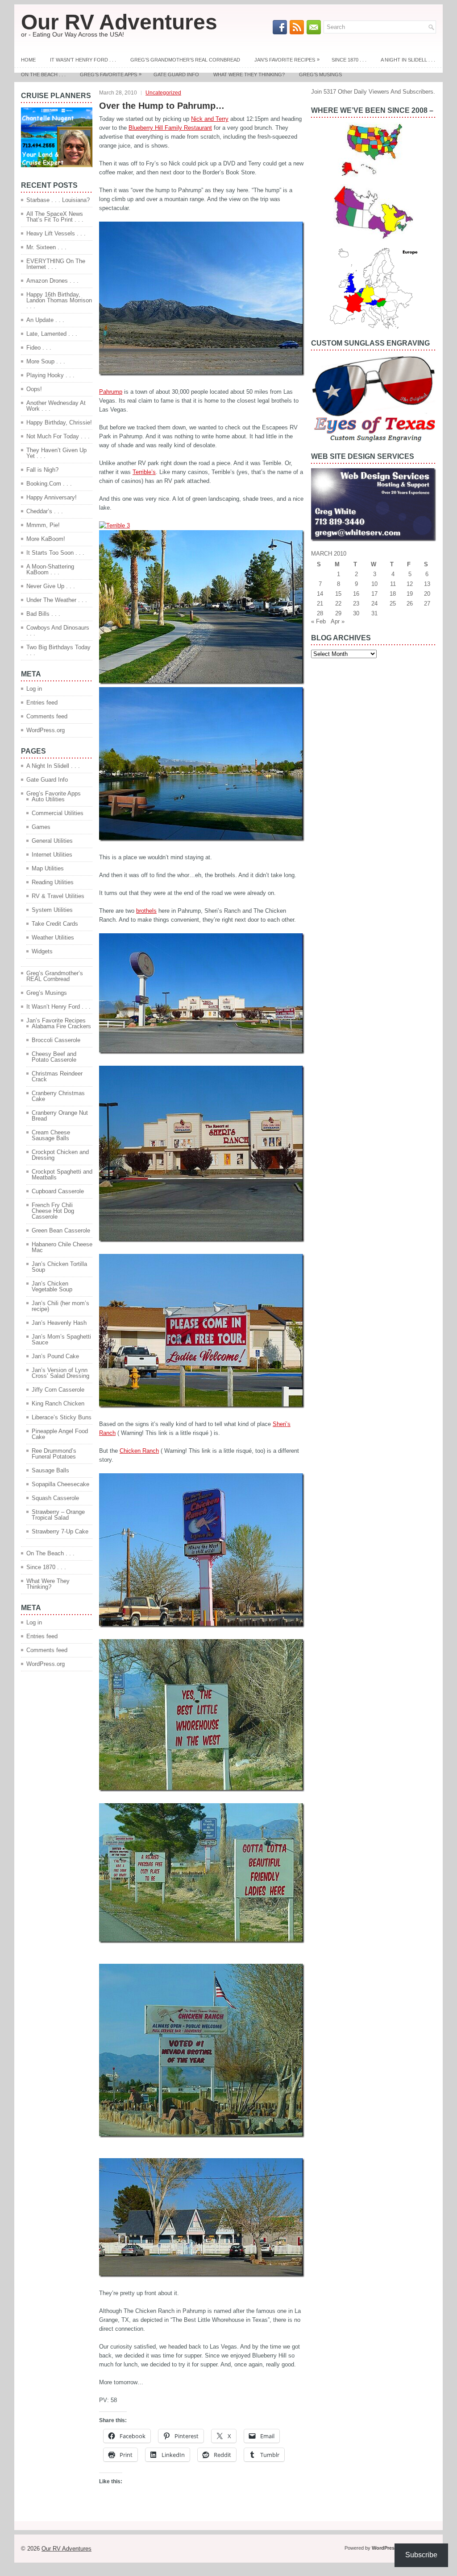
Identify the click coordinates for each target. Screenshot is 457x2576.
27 (427, 604)
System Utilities (52, 910)
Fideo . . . (39, 348)
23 (356, 604)
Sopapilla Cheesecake (60, 1484)
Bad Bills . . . (43, 614)
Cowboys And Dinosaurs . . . (58, 631)
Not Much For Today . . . (58, 436)
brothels (146, 911)
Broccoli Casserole (56, 1040)
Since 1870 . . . (349, 60)
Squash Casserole (55, 1498)
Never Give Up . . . (51, 586)
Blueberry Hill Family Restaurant (170, 128)
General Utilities (52, 841)
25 (393, 604)
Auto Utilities (48, 799)
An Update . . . (45, 320)
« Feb (318, 621)
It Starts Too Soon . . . (55, 553)
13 (427, 584)
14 (320, 594)
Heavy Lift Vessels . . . (56, 233)
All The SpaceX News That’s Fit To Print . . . (55, 217)
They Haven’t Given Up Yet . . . (56, 453)
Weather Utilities (53, 938)
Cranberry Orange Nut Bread (60, 1116)
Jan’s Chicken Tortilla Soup (59, 1267)
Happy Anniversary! (52, 497)
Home (28, 60)
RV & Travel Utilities (58, 896)
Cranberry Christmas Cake (58, 1096)
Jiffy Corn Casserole (58, 1390)
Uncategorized (163, 93)
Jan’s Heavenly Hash (59, 1323)
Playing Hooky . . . (50, 375)
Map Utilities (48, 868)
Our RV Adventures (119, 22)
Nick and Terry (210, 119)
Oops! (34, 389)
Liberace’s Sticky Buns (62, 1417)
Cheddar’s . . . (45, 511)
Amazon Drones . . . (52, 281)
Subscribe (421, 2555)
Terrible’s (144, 472)
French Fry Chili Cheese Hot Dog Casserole (53, 1211)
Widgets (42, 951)
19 (410, 594)
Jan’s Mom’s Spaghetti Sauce (61, 1340)
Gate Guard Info (176, 74)
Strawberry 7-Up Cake (60, 1531)
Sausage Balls (50, 1470)
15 (338, 594)
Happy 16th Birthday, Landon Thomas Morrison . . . (59, 300)
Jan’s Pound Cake (55, 1356)
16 (356, 594)
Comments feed (47, 716)
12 (410, 584)
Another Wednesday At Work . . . (56, 406)
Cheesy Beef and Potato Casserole (54, 1057)
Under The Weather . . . (57, 600)
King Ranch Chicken (58, 1403)
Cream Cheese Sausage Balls (51, 1135)
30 (356, 613)
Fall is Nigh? (42, 470)
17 (374, 594)
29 (338, 613)
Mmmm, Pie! (43, 525)
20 (427, 594)
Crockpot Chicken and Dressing (60, 1155)
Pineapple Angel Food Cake (60, 1434)
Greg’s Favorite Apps (111, 74)
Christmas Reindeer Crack (57, 1076)
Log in (34, 689)
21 (320, 604)
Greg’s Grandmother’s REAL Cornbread (185, 60)
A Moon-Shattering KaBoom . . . (50, 569)
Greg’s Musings (320, 74)
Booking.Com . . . (49, 484)
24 (374, 604)
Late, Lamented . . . (52, 334)
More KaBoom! (46, 539)
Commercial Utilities (58, 813)
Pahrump (111, 392)
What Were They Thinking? (249, 74)
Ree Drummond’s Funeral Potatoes (54, 1454)
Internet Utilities (52, 855)
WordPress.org (46, 730)
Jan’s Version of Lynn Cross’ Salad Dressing (60, 1373)
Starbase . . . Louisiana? (58, 200)
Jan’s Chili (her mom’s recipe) (60, 1306)
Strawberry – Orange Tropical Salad (58, 1515)
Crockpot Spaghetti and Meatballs (62, 1175)
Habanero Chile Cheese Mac (62, 1247)
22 (338, 604)
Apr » (338, 621)
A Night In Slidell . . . (408, 60)
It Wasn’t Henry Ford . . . (83, 60)
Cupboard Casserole (58, 1191)
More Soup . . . (46, 361)
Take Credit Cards (55, 924)
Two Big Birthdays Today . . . (58, 650)
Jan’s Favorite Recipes (287, 60)
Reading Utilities (53, 882)
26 (410, 604)
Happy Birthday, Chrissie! (59, 422)
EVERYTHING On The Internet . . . (56, 264)
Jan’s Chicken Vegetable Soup (52, 1286)
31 (374, 613)
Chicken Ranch (139, 1451)
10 (374, 584)
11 (393, 584)
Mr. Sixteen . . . (46, 247)
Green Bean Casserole (61, 1230)
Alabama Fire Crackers (61, 1026)
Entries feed (42, 703)
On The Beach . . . (43, 74)
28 (320, 613)
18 (393, 594)
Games (41, 827)
